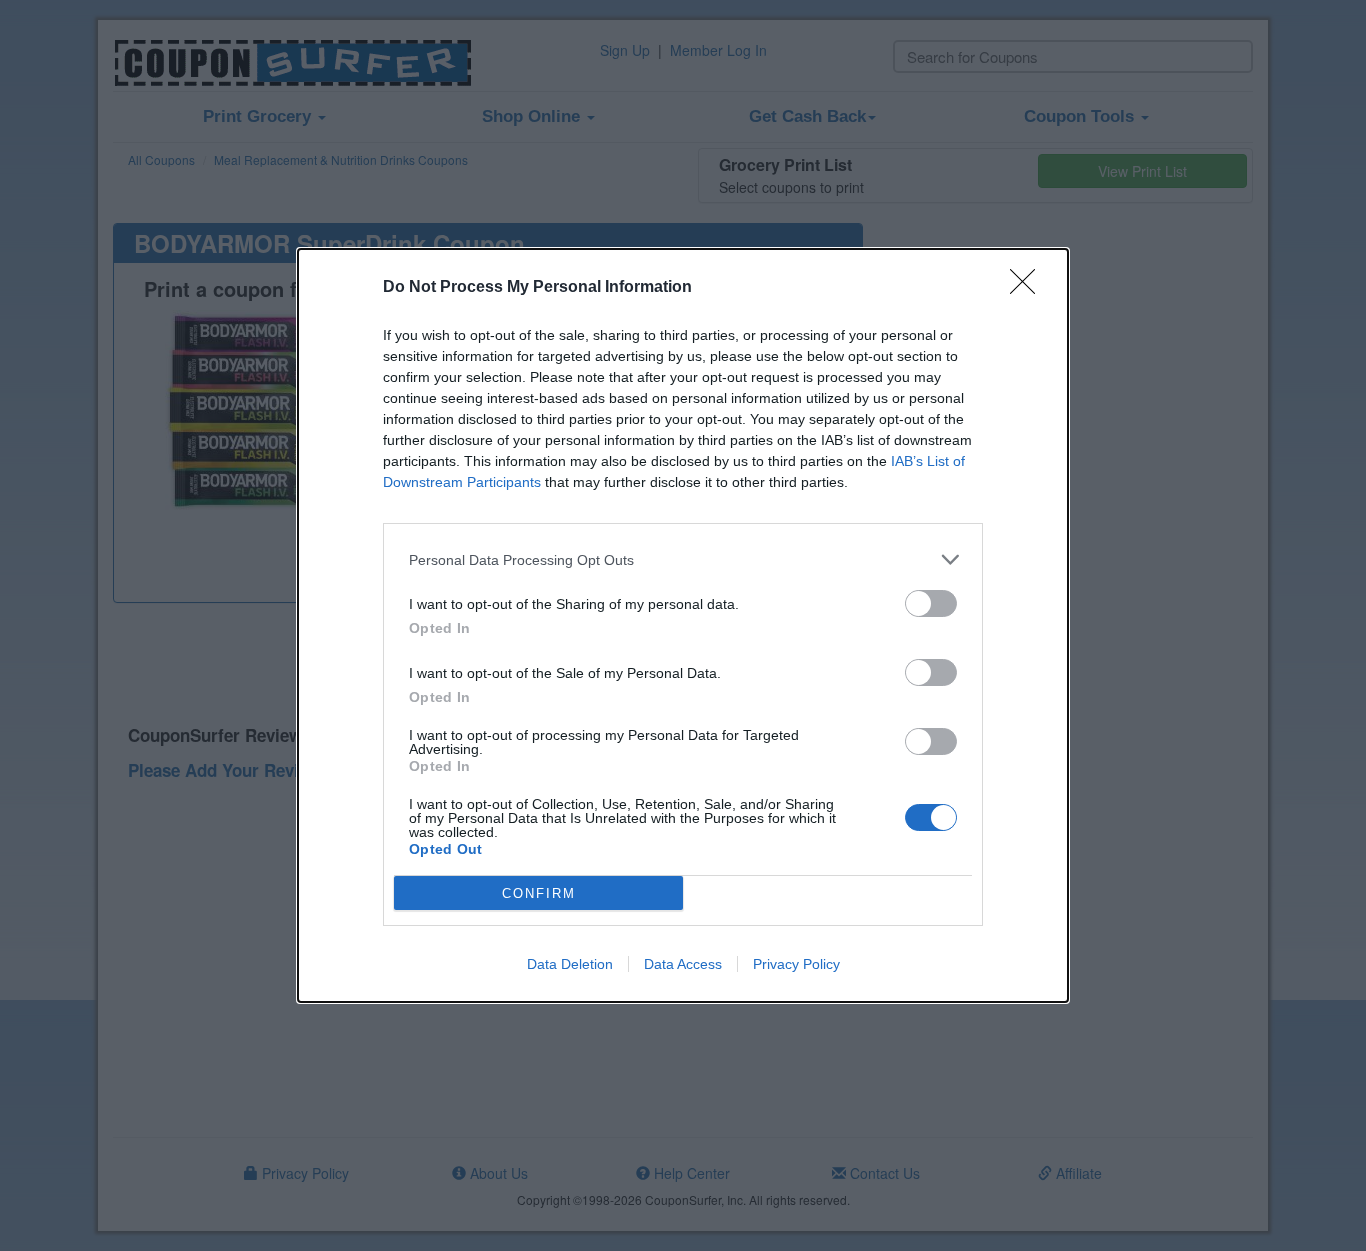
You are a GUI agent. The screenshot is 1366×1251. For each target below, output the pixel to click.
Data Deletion (570, 964)
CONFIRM (539, 893)
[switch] (931, 603)
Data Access (683, 964)
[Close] (1029, 288)
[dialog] (683, 625)
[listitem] (683, 559)
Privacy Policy (796, 964)
